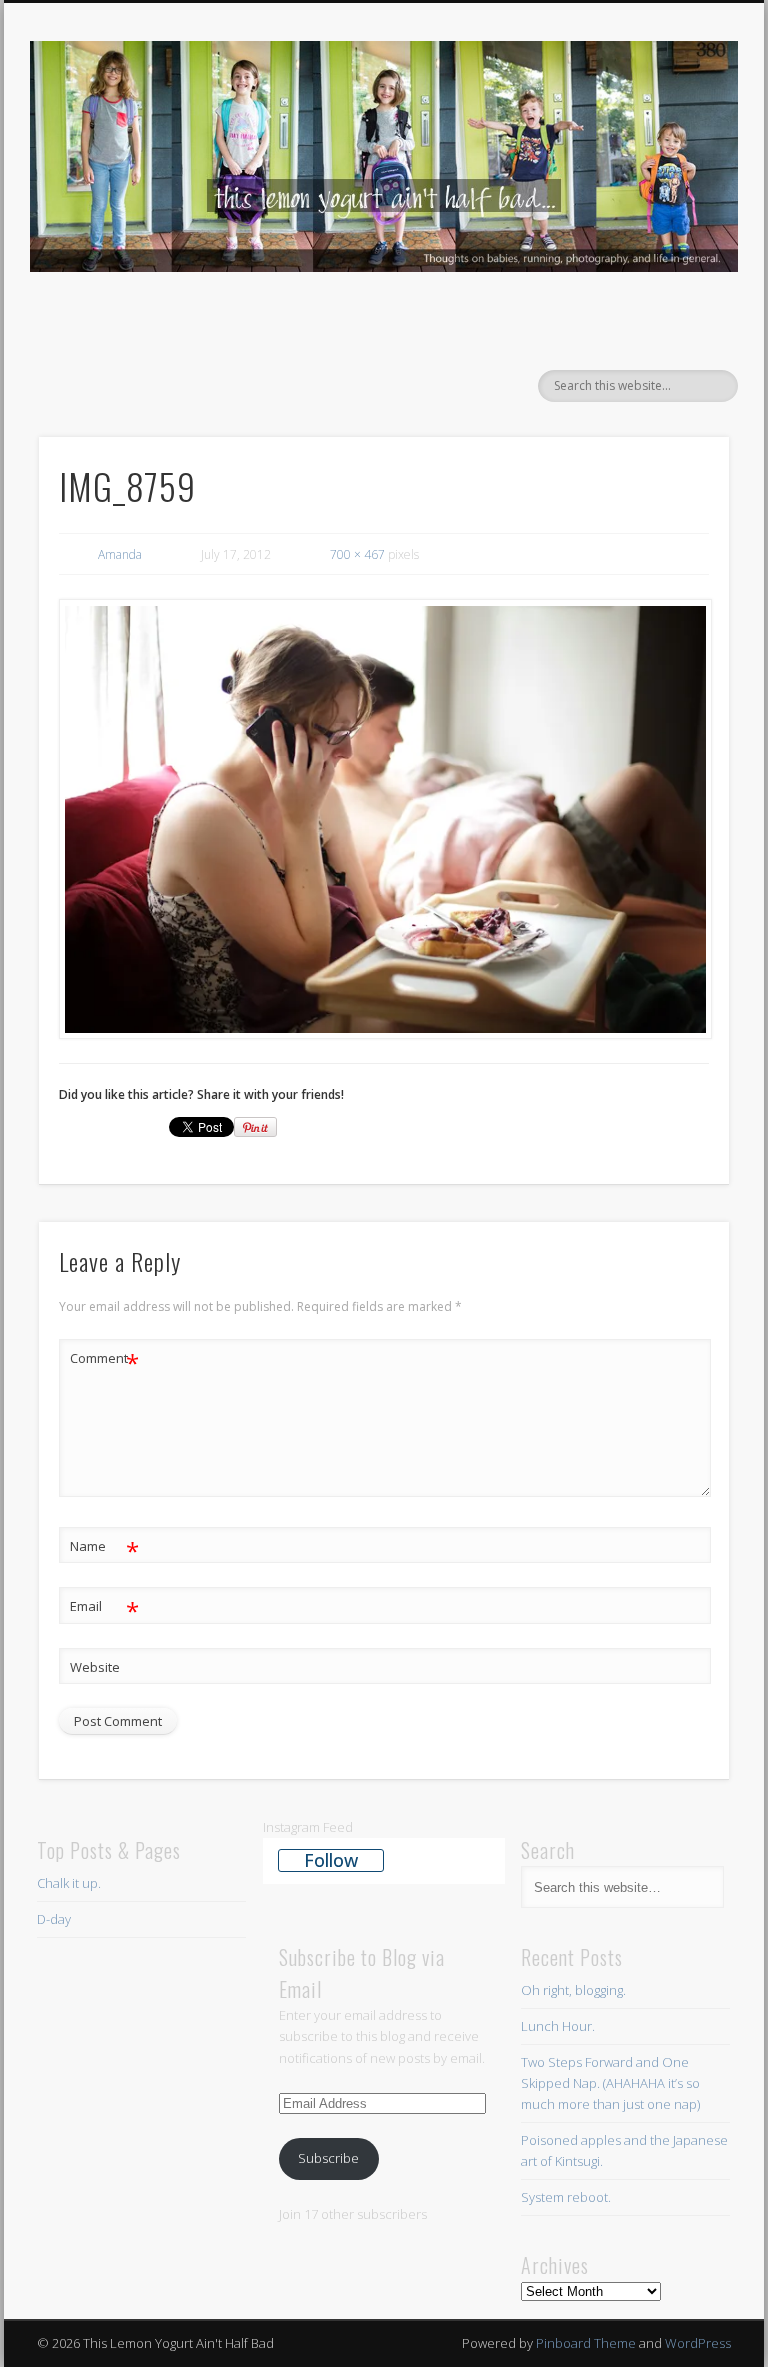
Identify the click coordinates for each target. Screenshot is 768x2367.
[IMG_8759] (384, 819)
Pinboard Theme (586, 2343)
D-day (54, 1919)
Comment (104, 1361)
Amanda (120, 554)
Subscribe (328, 2158)
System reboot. (567, 2197)
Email (104, 1609)
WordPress (698, 2343)
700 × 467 (357, 554)
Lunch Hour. (558, 2026)
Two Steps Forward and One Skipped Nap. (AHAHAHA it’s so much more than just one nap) (610, 2083)
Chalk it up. (69, 1883)
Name (104, 1549)
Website (95, 1667)
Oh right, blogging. (573, 1990)
